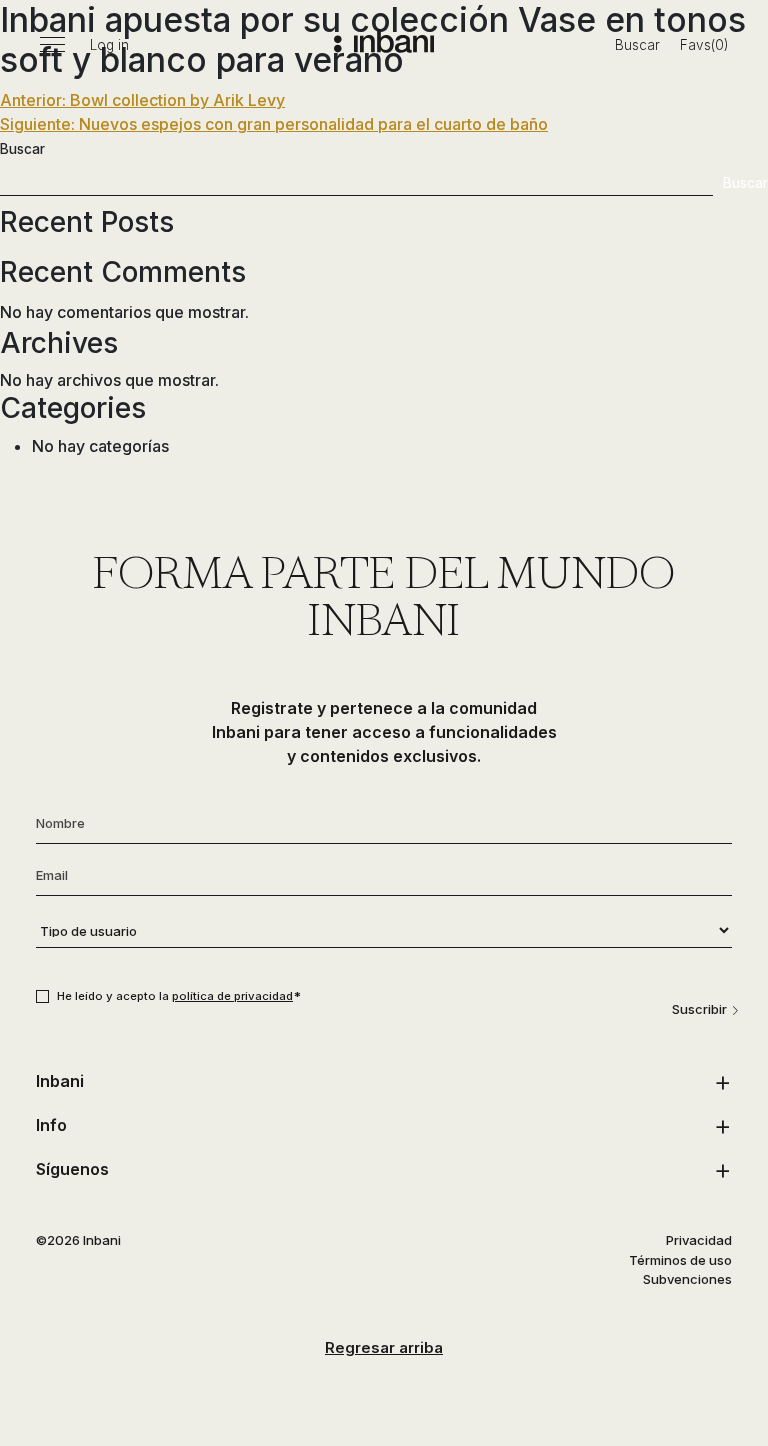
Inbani (60, 1081)
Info (51, 1125)
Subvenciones (687, 1279)
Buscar (637, 45)
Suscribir (699, 1009)
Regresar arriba (384, 1347)
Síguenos (72, 1169)
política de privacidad (232, 996)
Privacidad (699, 1240)
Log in (109, 45)
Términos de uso (680, 1260)
